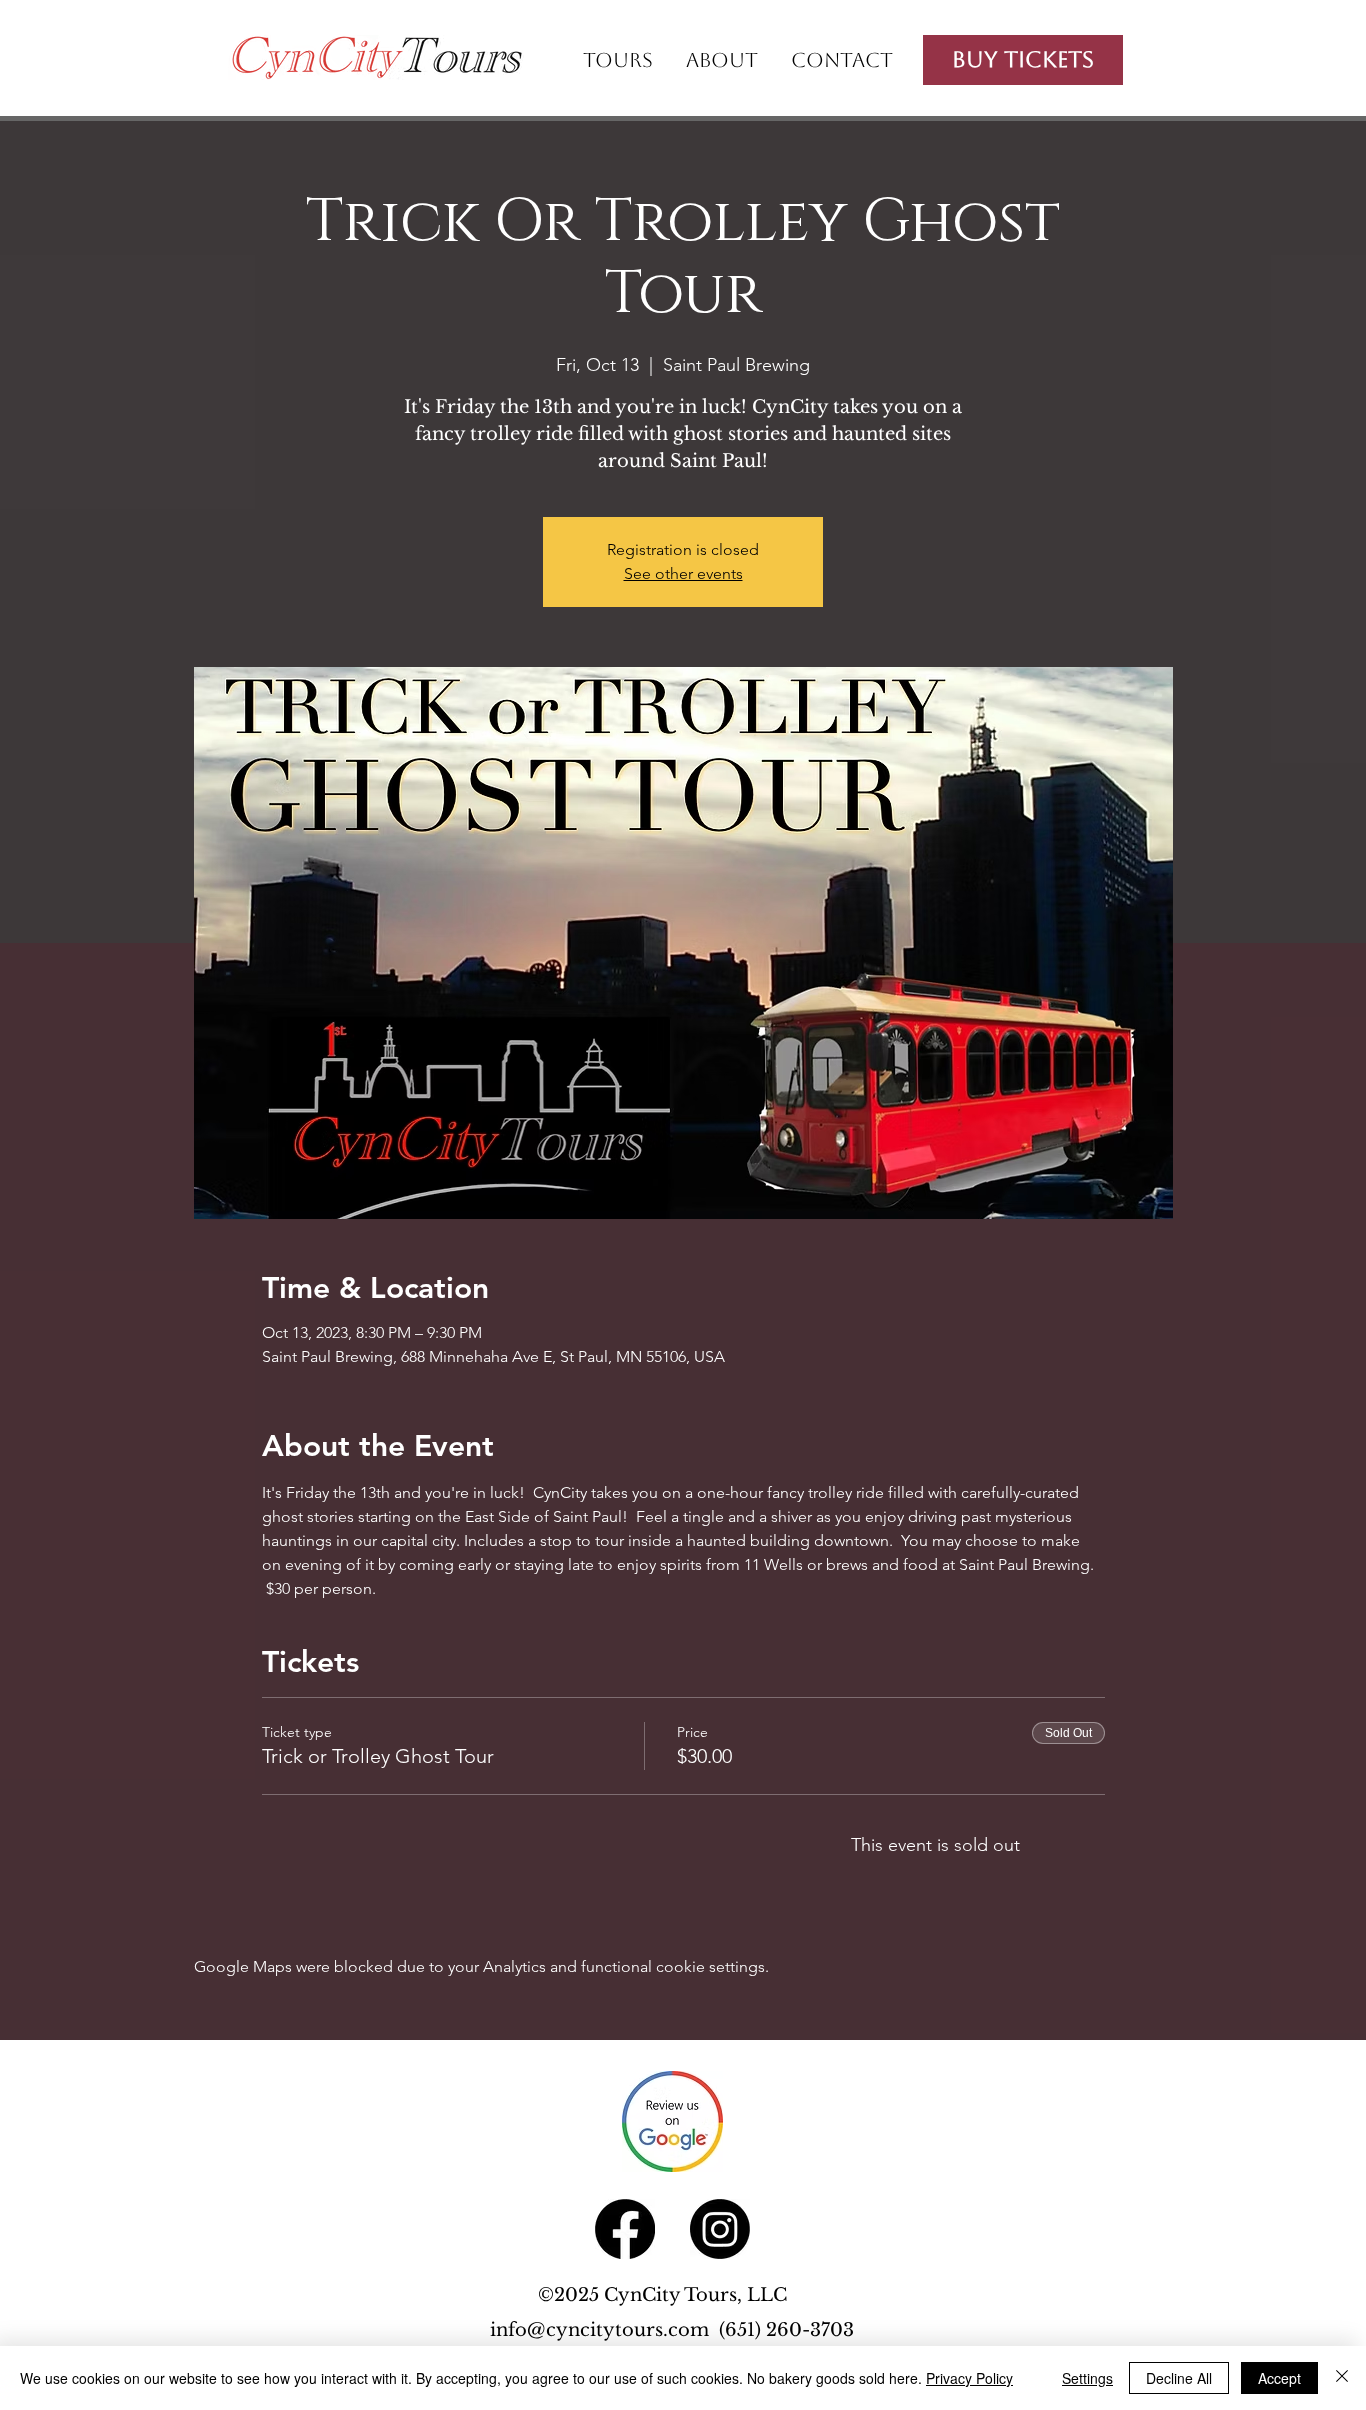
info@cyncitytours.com (604, 2330)
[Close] (1342, 2378)
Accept (1279, 2378)
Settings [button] (1087, 2378)
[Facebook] (625, 2229)
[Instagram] (720, 2229)
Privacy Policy (969, 2378)
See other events (683, 573)
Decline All (1179, 2378)
